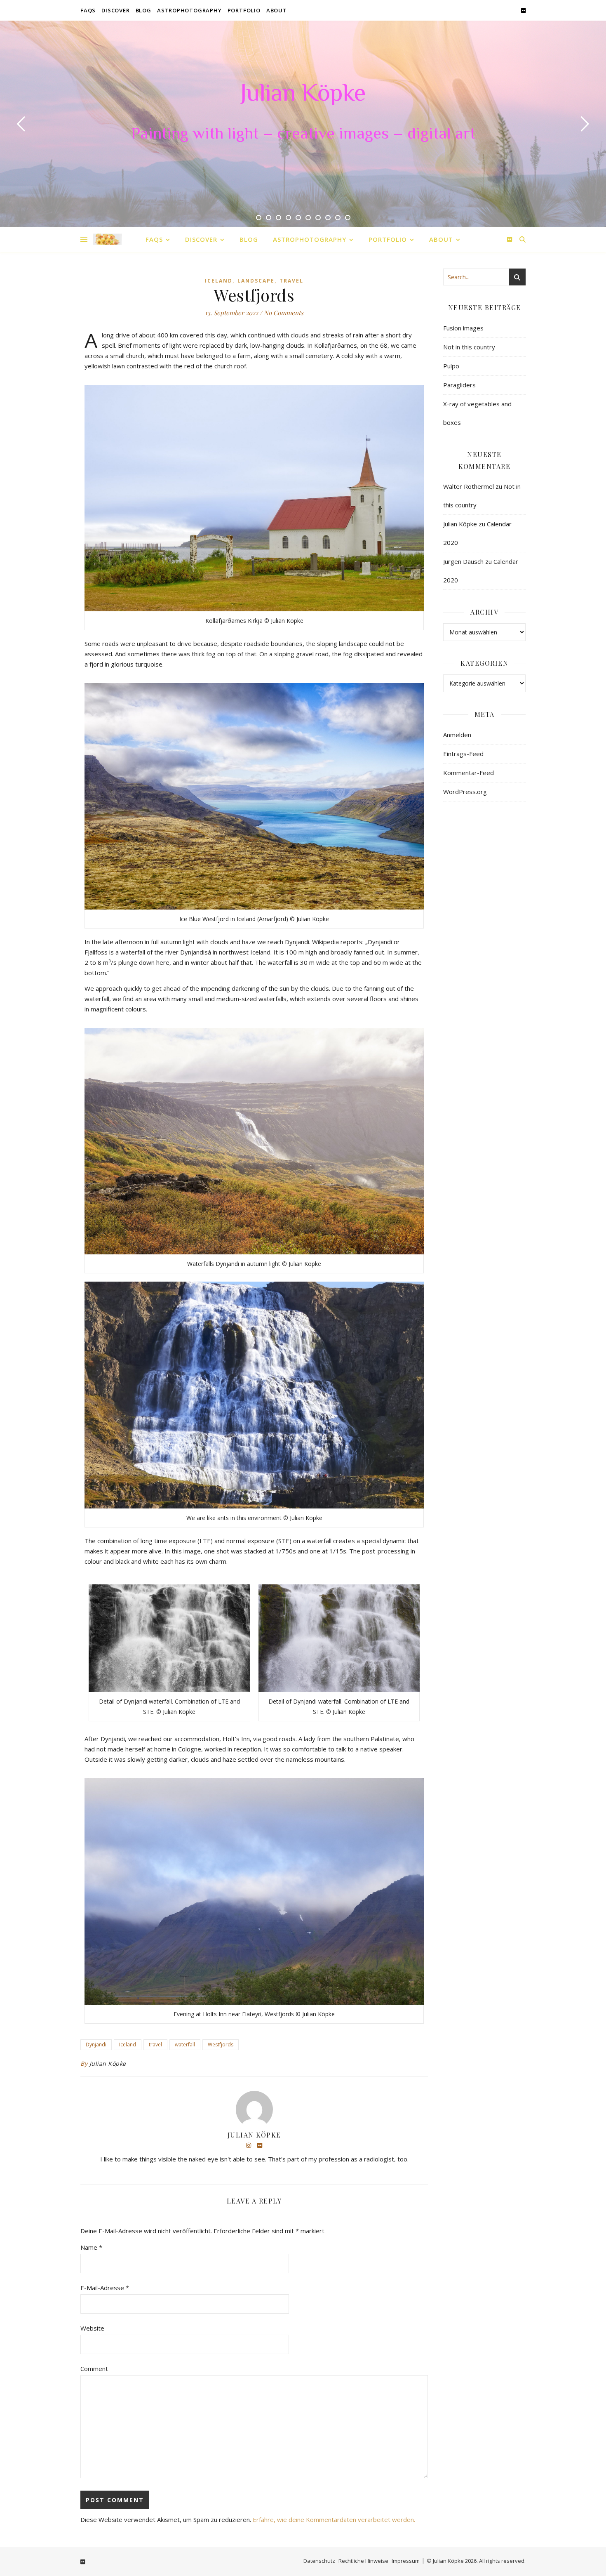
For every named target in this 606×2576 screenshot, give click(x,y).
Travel (291, 281)
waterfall (185, 2045)
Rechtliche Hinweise (363, 2561)
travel (155, 2045)
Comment (94, 2369)
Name (91, 2247)
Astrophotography (189, 10)
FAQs (88, 10)
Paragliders (459, 385)
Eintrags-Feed (463, 754)
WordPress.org (465, 792)
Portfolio (244, 10)
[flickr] (523, 10)
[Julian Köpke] (107, 239)
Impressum (406, 2561)
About (277, 10)
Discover (115, 10)
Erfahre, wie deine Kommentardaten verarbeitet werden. (334, 2519)
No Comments (284, 313)
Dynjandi (96, 2045)
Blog (143, 10)
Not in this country (469, 347)
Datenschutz (319, 2561)
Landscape (256, 281)
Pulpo (451, 366)
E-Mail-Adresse (105, 2288)
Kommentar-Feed (469, 773)
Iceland (219, 281)
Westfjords (221, 2045)
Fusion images (463, 328)
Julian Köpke (303, 95)
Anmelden (457, 735)
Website (92, 2328)
